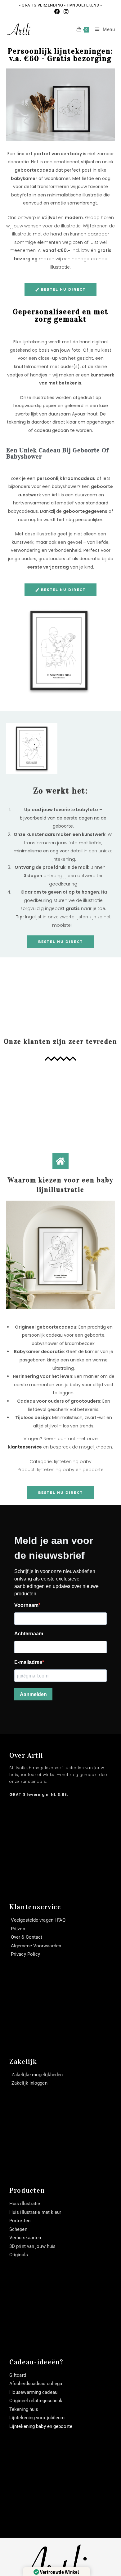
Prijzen (18, 1929)
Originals (19, 2255)
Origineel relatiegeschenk (36, 2401)
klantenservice (25, 1447)
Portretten (20, 2221)
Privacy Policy (25, 1954)
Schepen (18, 2229)
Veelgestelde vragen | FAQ (38, 1920)
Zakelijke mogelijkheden (37, 2075)
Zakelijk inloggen (29, 2083)
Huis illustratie (25, 2204)
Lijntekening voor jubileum (37, 2418)
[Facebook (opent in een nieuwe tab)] (57, 12)
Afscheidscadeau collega (36, 2384)
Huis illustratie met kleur (35, 2212)
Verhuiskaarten (25, 2238)
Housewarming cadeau (33, 2392)
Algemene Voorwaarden (36, 1946)
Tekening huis (24, 2409)
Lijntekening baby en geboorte (41, 2426)
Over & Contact (27, 1937)
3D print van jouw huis (32, 2246)
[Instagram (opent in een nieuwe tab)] (65, 12)
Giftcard (18, 2375)
